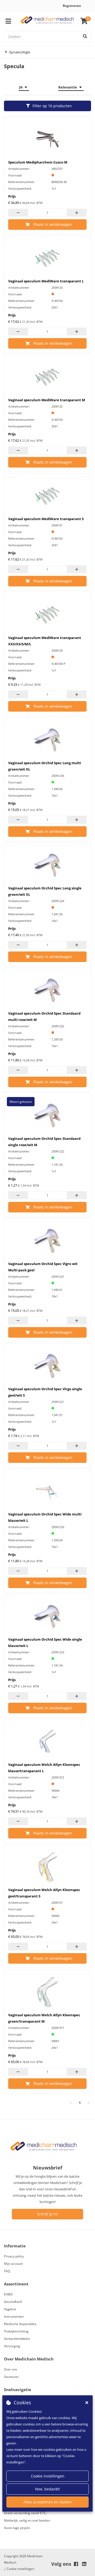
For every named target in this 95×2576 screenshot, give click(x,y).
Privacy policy (14, 2256)
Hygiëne (10, 2309)
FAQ (7, 2271)
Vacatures (11, 2377)
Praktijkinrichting (16, 2331)
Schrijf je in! (47, 2214)
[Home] (47, 21)
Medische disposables (20, 2324)
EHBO (8, 2294)
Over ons (11, 2369)
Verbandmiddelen (17, 2339)
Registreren (72, 6)
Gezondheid (13, 2302)
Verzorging (12, 2346)
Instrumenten (14, 2316)
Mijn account (13, 2264)
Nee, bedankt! (47, 2489)
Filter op (52, 106)
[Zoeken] (85, 36)
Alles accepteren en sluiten (47, 2502)
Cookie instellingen (48, 2476)
